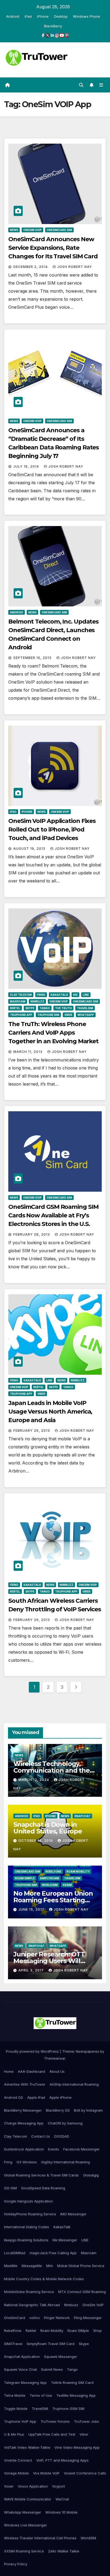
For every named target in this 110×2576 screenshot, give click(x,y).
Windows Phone (87, 16)
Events (54, 2149)
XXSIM (67, 1885)
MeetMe (11, 2266)
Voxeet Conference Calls (85, 2473)
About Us (57, 2071)
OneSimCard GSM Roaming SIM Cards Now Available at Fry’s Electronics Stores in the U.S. (53, 1215)
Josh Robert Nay (75, 267)
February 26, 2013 (32, 1431)
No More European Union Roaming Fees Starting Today (53, 1900)
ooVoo (35, 2318)
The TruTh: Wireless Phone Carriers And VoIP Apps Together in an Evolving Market (53, 1033)
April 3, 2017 (32, 1970)
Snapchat (82, 1816)
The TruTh (63, 1008)
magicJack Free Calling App (53, 2253)
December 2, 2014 (31, 267)
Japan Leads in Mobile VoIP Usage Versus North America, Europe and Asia (50, 1412)
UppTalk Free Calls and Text (52, 2434)
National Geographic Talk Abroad (32, 2305)
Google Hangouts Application (28, 2201)
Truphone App (21, 1015)
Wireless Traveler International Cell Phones (40, 2538)
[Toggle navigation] (101, 85)
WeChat (62, 2499)
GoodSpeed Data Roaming (43, 2188)
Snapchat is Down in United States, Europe (48, 1828)
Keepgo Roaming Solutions (26, 2240)
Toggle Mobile (16, 2409)
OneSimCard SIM (59, 230)
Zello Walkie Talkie (64, 2551)
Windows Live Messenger (25, 2525)
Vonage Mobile (16, 2473)
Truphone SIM (48, 1015)
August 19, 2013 (30, 849)
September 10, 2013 (33, 658)
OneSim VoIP (32, 230)
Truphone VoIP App (20, 2421)
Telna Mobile (15, 2395)
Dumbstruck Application (24, 2149)
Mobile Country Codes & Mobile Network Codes (44, 2279)
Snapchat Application (22, 2357)
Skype (30, 1008)
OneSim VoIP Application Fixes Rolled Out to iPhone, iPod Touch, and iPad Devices (52, 830)
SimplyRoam (49, 1878)
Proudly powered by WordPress (33, 2051)
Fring (41, 995)
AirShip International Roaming (74, 2084)
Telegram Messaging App (25, 2383)
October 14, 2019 (36, 1841)
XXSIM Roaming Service (24, 2551)
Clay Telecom (21, 995)
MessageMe (32, 2266)
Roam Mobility (78, 1872)
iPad (28, 16)
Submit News (52, 2369)
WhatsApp (86, 1015)
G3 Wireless (27, 2162)
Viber (68, 1015)
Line (86, 995)
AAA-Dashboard (32, 2071)
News (14, 230)
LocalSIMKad (15, 2253)
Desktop (61, 16)
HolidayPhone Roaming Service (30, 2214)
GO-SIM (10, 2188)
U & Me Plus (14, 2434)
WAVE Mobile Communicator (28, 2499)
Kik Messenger (65, 2240)
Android (13, 16)
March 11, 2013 (28, 1052)
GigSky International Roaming (66, 2162)
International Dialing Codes (27, 2227)
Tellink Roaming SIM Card (72, 2383)
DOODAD (62, 2136)
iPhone (43, 16)
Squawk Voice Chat (20, 2369)
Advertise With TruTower (25, 2084)
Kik (75, 995)
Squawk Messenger (61, 2357)
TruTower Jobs (87, 2421)
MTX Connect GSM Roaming (82, 2292)
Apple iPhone (60, 2097)
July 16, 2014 (27, 466)
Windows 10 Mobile (61, 2512)
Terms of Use (41, 2395)
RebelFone (53, 1872)
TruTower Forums (55, 2421)
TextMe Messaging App (76, 2395)
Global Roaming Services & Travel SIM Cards (41, 2175)
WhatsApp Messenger (23, 2512)
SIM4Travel (13, 2344)
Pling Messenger (88, 2318)
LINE (85, 2240)
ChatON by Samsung (65, 2123)
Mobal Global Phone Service (81, 2266)
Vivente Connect (18, 2460)
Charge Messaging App (24, 2123)
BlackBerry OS (58, 2110)
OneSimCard (15, 2318)
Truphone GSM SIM (68, 2409)
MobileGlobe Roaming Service (29, 2292)
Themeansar (55, 2058)
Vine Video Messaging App (77, 2447)
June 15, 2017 (32, 1909)
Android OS (13, 2097)
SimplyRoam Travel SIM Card (51, 2344)
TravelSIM (85, 1008)
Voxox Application (33, 2486)
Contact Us (41, 2136)
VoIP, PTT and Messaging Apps (62, 2460)
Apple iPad (36, 2097)
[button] (81, 85)
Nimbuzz (37, 1001)
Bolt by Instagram (88, 2110)
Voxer (9, 2486)
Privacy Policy (16, 2564)
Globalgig (91, 2175)
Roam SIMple (25, 1878)
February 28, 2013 (32, 1234)
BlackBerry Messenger (23, 2110)
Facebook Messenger (81, 2149)
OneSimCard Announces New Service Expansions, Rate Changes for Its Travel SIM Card (53, 248)
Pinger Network (57, 2318)
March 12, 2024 (34, 1780)
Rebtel (15, 1008)
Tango (45, 1008)
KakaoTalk (59, 995)
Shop (97, 2331)
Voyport (58, 2486)
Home (9, 2071)
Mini (50, 2266)
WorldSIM (50, 1885)
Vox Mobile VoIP (46, 2473)
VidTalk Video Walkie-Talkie (27, 2447)
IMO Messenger (73, 2214)
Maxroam (18, 1001)
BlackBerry (53, 26)
